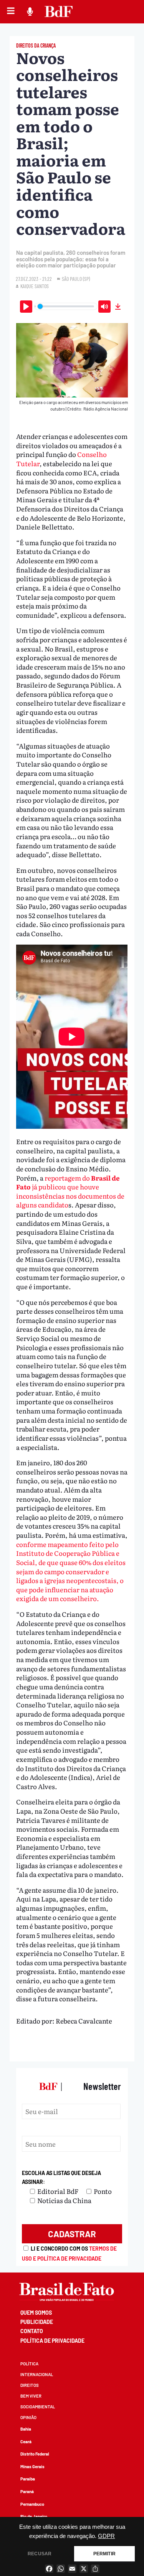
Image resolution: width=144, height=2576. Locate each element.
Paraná (27, 2491)
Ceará (26, 2442)
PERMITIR (104, 2554)
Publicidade (37, 2322)
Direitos (30, 2385)
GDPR (106, 2536)
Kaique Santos (35, 286)
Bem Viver (31, 2396)
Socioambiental (38, 2407)
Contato (32, 2331)
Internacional (37, 2374)
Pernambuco (32, 2504)
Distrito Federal (35, 2454)
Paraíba (28, 2479)
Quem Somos (36, 2313)
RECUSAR (40, 2554)
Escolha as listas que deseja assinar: (61, 2178)
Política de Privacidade (52, 2341)
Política (29, 2364)
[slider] (66, 306)
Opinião (28, 2417)
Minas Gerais (32, 2466)
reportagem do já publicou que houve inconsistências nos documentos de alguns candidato (70, 1191)
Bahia (26, 2429)
